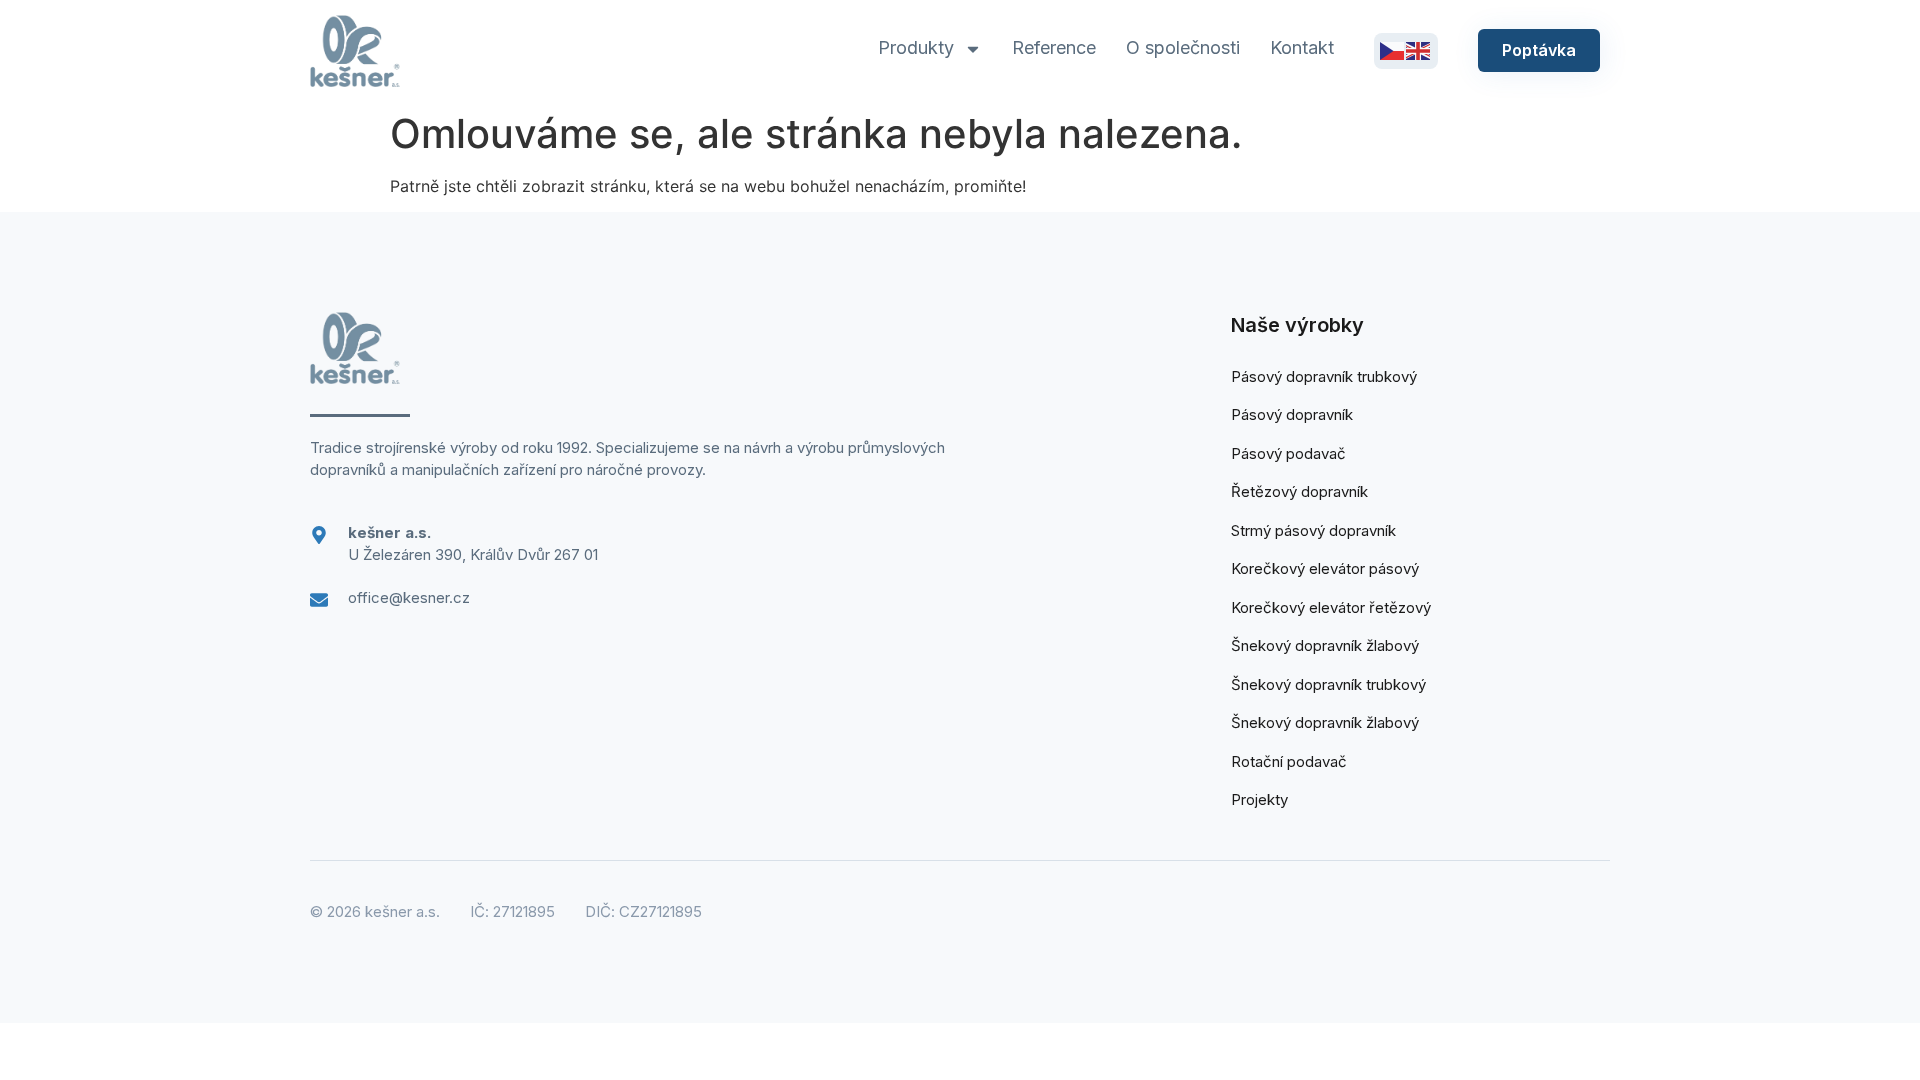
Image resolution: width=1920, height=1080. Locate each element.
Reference (1054, 47)
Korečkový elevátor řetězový (1331, 607)
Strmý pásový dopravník (1313, 530)
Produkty (916, 47)
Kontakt (1302, 47)
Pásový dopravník (1292, 414)
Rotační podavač (1289, 761)
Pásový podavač (1288, 453)
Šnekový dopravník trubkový (1328, 684)
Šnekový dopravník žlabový (1325, 645)
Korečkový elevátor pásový (1325, 568)
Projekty (1259, 799)
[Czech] (1393, 50)
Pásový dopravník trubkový (1324, 376)
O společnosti (1183, 47)
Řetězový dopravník (1299, 491)
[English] (1419, 50)
